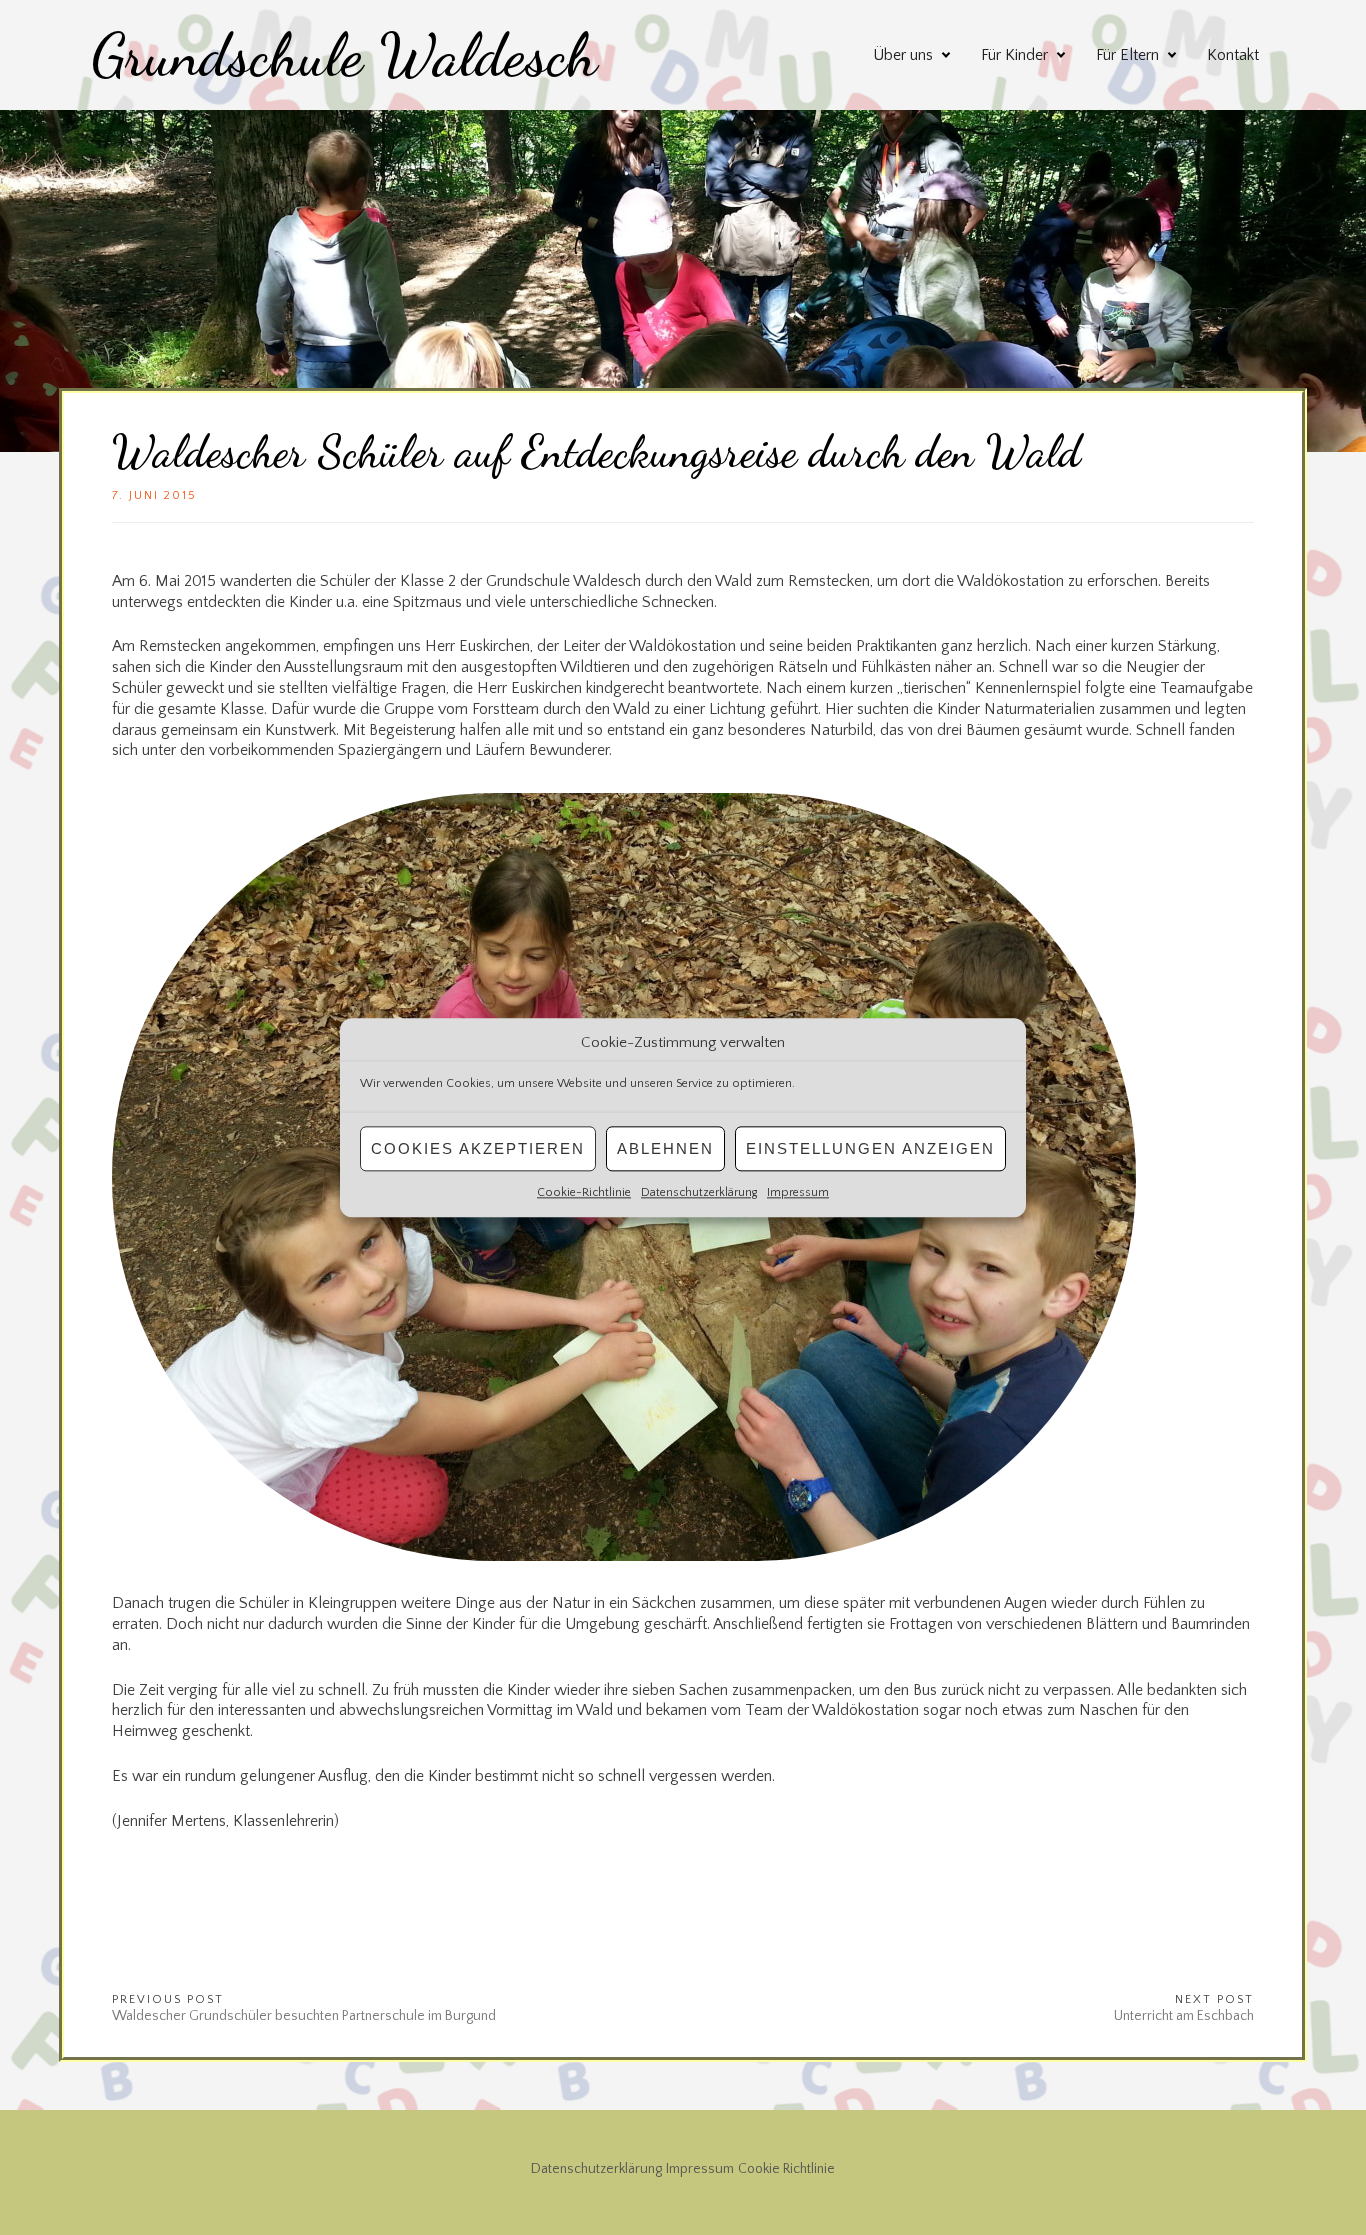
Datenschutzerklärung (699, 1192)
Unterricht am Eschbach (1184, 2016)
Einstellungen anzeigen (870, 1148)
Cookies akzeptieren (478, 1148)
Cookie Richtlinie (786, 2169)
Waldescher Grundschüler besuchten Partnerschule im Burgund (304, 2016)
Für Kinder (1014, 55)
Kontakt (1233, 55)
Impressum (798, 1192)
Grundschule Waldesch (344, 55)
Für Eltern (1127, 55)
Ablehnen (665, 1148)
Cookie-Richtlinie (584, 1192)
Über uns (903, 55)
